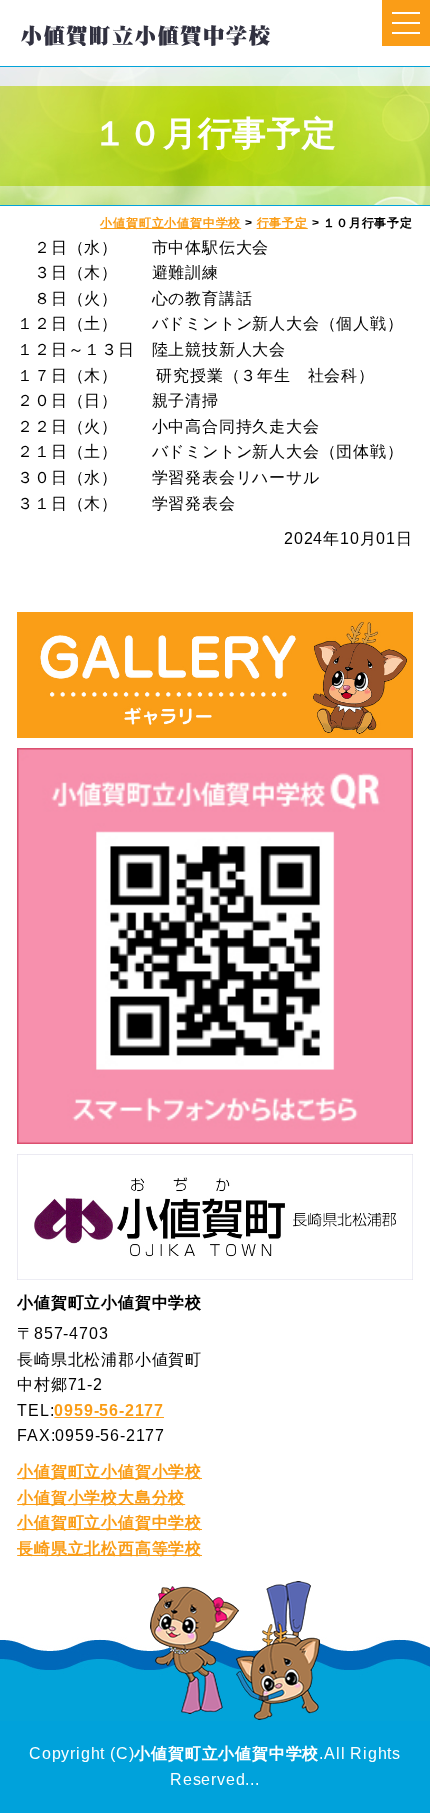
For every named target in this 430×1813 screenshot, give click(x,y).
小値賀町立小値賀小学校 (109, 1471)
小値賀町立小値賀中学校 (109, 1522)
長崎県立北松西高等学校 (109, 1548)
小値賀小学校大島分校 (101, 1497)
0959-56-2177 (109, 1410)
